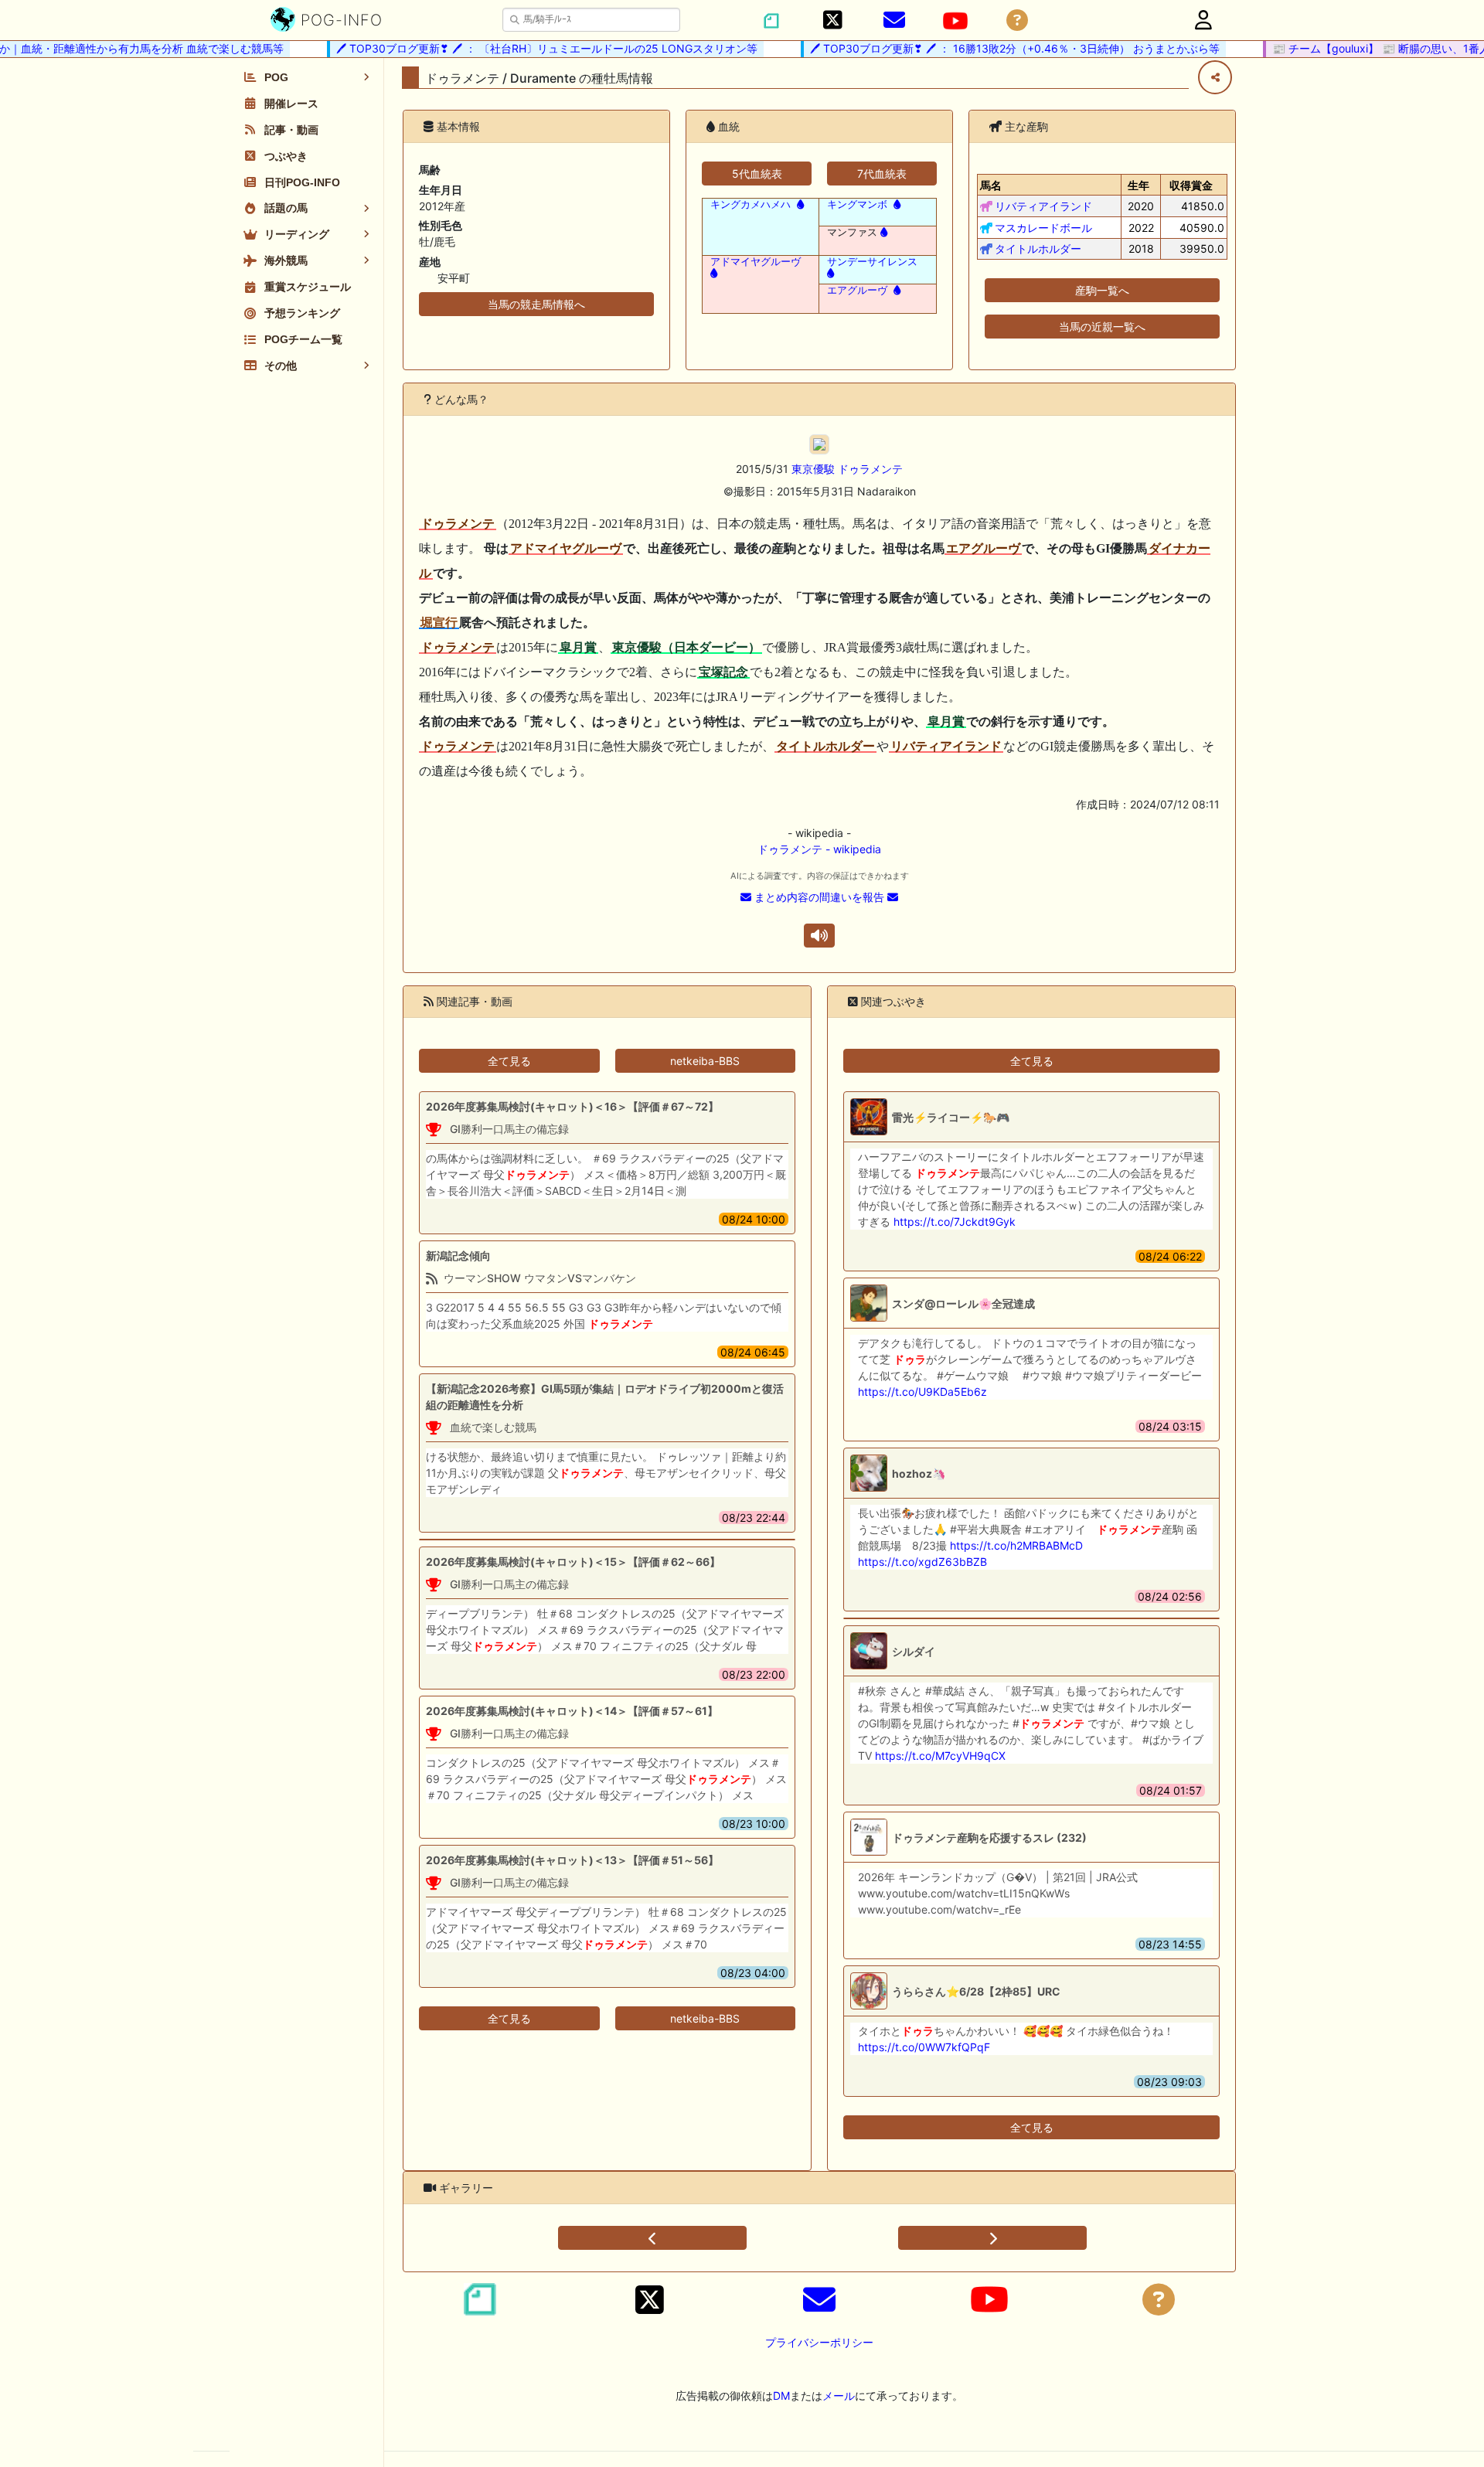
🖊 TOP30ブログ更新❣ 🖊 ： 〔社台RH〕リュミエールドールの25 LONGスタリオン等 (523, 48)
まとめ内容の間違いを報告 (819, 897)
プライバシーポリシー (819, 2342)
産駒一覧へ (1102, 290)
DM (781, 2396)
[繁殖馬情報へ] (799, 204)
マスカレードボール (1043, 228)
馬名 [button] (991, 185)
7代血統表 (882, 174)
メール (839, 2396)
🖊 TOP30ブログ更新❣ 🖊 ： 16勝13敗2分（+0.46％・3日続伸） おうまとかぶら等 (991, 48)
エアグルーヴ (857, 290)
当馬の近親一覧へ (1102, 327)
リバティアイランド (1043, 206)
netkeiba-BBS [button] (705, 1061)
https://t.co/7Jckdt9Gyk (955, 1222)
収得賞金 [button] (1191, 185)
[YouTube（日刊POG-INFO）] (955, 21)
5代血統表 (757, 174)
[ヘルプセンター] (1017, 20)
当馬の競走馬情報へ (536, 304)
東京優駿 (813, 469)
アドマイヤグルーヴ (756, 262)
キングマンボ (857, 204)
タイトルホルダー (1038, 248)
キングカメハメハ (751, 204)
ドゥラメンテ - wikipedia (819, 849)
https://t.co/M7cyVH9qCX (940, 1756)
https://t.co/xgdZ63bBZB (922, 1562)
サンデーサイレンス (872, 262)
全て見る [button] (509, 1061)
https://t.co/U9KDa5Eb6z (922, 1392)
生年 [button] (1139, 185)
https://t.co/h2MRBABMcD (1016, 1545)
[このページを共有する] (1215, 77)
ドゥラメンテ (870, 469)
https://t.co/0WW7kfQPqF (924, 2047)
